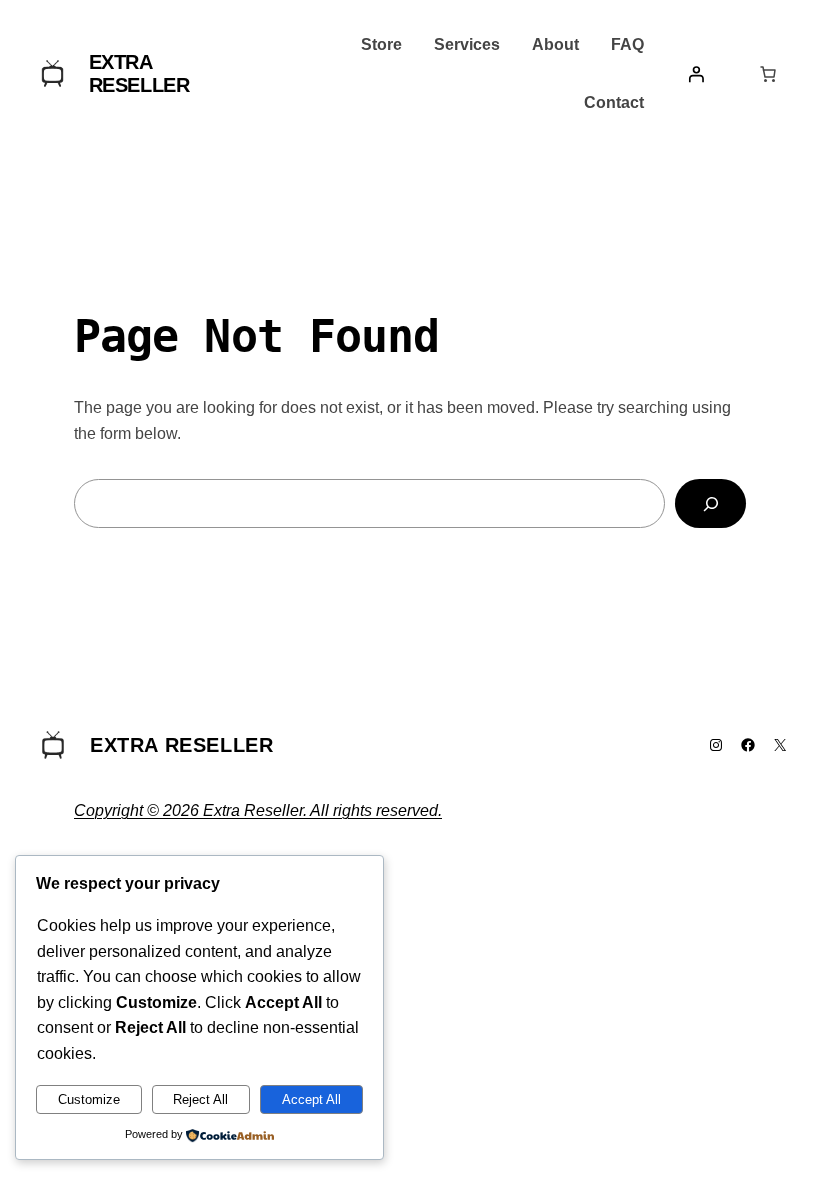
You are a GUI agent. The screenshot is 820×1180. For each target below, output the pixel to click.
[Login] (696, 74)
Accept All (311, 1099)
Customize (89, 1099)
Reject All (200, 1099)
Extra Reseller (139, 73)
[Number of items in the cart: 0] (768, 74)
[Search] (710, 503)
